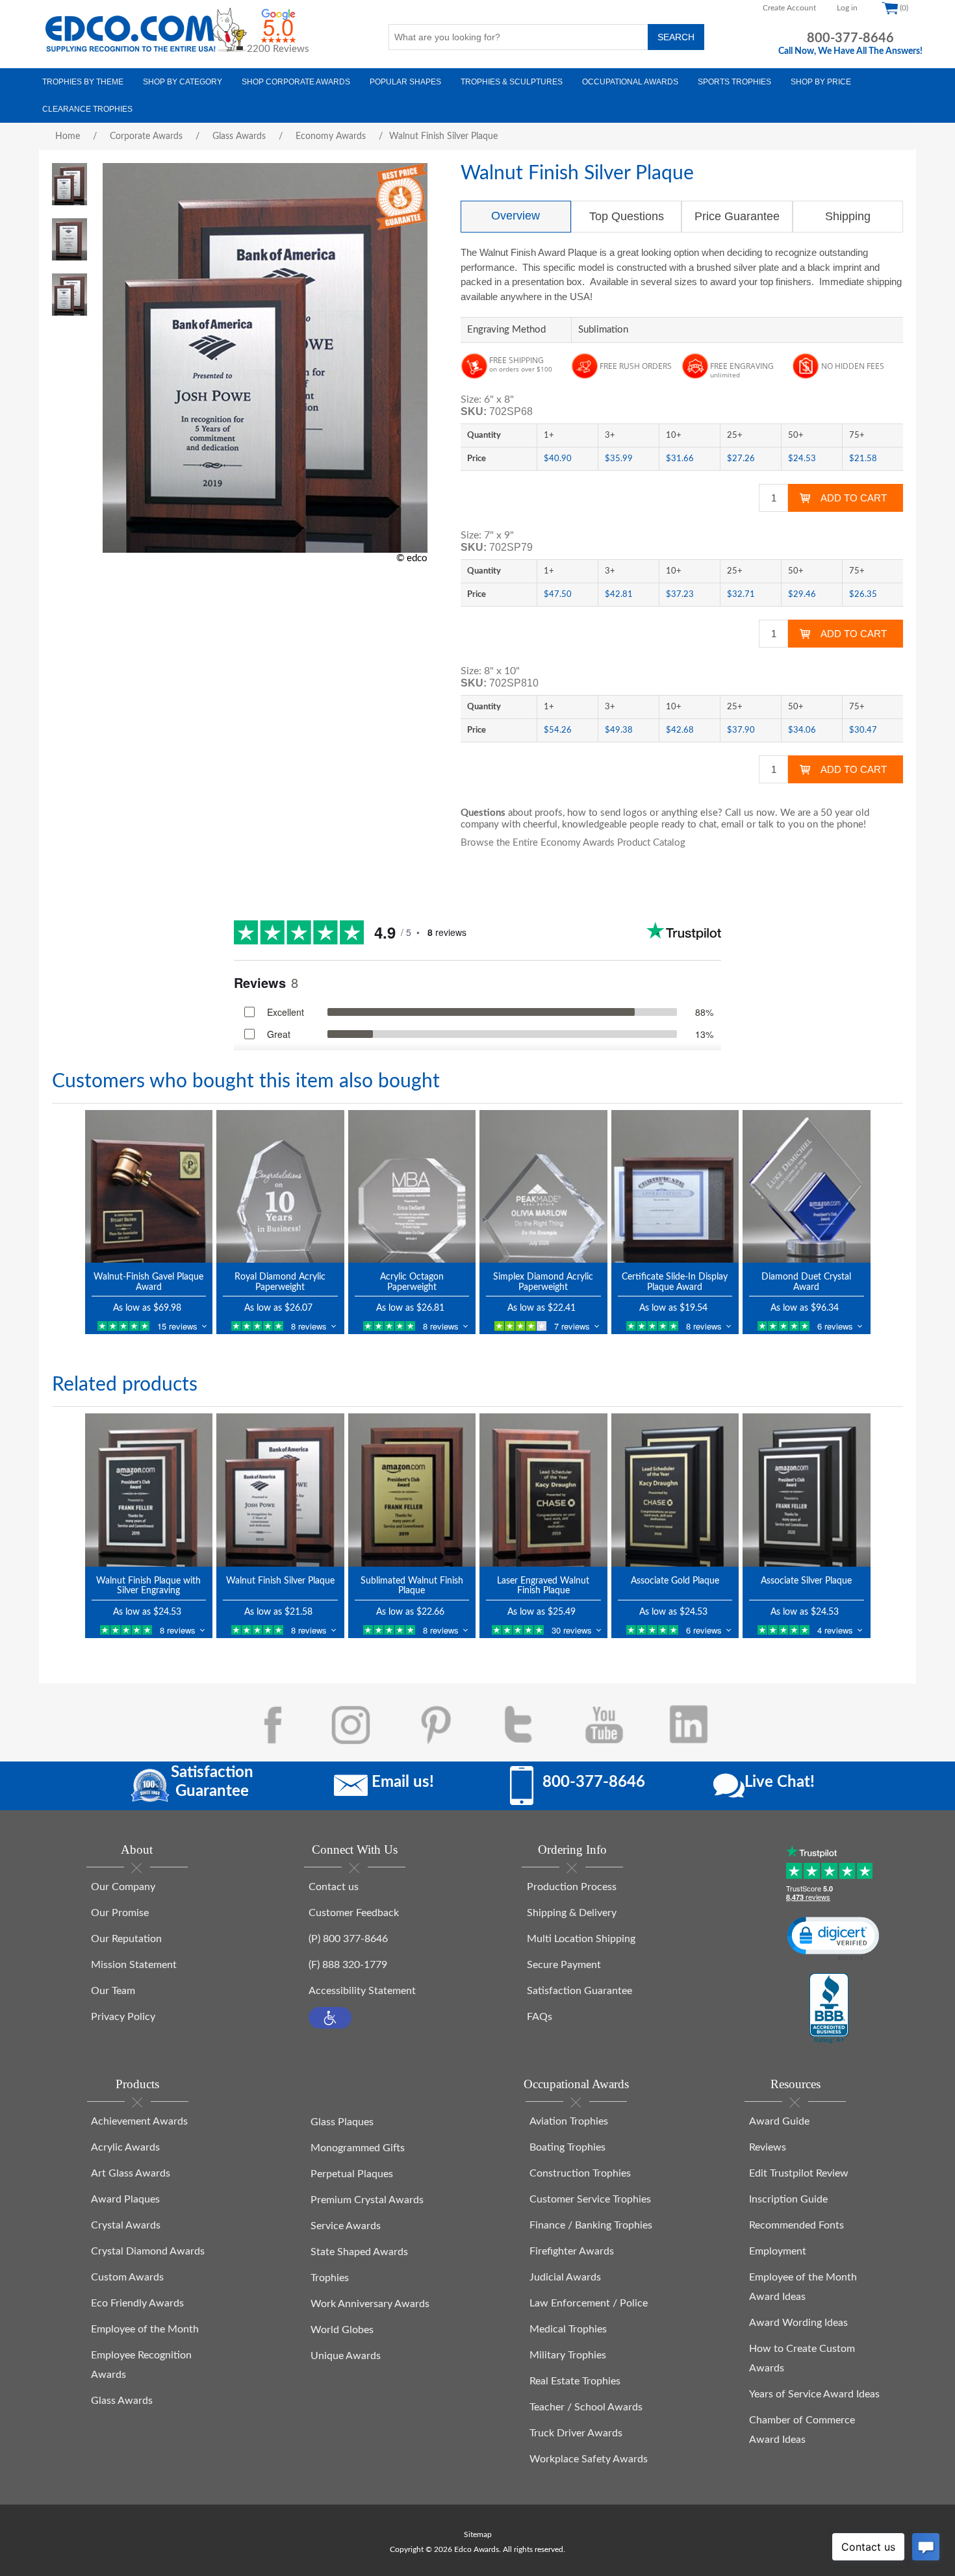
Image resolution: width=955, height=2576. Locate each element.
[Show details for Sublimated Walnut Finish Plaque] (412, 1490)
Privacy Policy (123, 2017)
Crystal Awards (126, 2225)
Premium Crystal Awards (367, 2200)
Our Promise (120, 1913)
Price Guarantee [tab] (737, 216)
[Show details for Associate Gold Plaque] (675, 1490)
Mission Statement (134, 1965)
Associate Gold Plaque (675, 1581)
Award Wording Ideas (798, 2323)
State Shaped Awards (359, 2252)
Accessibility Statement (362, 1991)
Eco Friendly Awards (137, 2303)
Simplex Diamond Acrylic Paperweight (543, 1282)
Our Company (123, 1887)
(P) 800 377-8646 (348, 1939)
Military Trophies (568, 2355)
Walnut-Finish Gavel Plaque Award (148, 1282)
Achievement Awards (139, 2121)
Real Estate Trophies (575, 2381)
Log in (847, 8)
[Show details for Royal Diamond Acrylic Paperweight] (280, 1186)
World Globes (342, 2330)
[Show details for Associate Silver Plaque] (807, 1490)
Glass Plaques (342, 2122)
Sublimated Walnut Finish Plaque (412, 1586)
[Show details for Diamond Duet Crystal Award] (807, 1186)
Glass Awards (122, 2401)
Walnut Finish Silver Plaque (280, 1581)
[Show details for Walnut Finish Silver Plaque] (280, 1490)
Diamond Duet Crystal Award (806, 1282)
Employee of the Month (145, 2329)
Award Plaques (125, 2199)
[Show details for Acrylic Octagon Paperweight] (412, 1186)
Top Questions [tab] (627, 216)
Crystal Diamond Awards (148, 2251)
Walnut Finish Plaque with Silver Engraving (148, 1586)
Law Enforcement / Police (589, 2303)
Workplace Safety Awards (589, 2459)
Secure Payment (564, 1965)
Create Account (789, 8)
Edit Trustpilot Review (799, 2173)
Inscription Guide (788, 2199)
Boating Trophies (567, 2147)
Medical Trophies (568, 2329)
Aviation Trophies (569, 2121)
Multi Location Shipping (581, 1939)
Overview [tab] (516, 216)
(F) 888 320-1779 (348, 1965)
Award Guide (779, 2121)
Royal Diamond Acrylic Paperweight (280, 1282)
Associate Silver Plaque (806, 1581)
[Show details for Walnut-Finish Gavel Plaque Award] (149, 1186)
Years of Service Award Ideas (814, 2394)
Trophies (330, 2278)
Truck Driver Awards (576, 2433)
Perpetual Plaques (352, 2174)
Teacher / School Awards (586, 2407)
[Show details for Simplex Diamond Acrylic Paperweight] (543, 1186)
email (732, 825)
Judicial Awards (565, 2277)
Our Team (113, 1991)
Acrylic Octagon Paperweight (412, 1282)
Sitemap (478, 2534)
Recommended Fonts (796, 2225)
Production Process (572, 1887)
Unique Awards (346, 2356)
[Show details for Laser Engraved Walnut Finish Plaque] (543, 1490)
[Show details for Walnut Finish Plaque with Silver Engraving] (149, 1490)
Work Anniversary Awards (370, 2304)
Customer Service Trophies (590, 2199)
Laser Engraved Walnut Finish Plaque (543, 1586)
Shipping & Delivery (572, 1913)
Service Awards (346, 2226)
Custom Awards (127, 2277)
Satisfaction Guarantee (579, 1991)
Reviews (768, 2147)
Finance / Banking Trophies (591, 2225)
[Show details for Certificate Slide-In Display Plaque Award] (675, 1186)
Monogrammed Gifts (358, 2148)
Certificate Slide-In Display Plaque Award (675, 1282)
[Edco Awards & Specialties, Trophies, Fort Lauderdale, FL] (829, 2009)
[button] (330, 2018)
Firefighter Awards (572, 2251)
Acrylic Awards (125, 2147)
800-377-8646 (850, 38)
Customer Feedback (354, 1913)
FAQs (540, 2017)
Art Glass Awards (131, 2173)
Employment (778, 2251)
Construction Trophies (580, 2173)
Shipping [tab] (848, 216)
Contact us (334, 1887)
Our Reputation (126, 1939)
